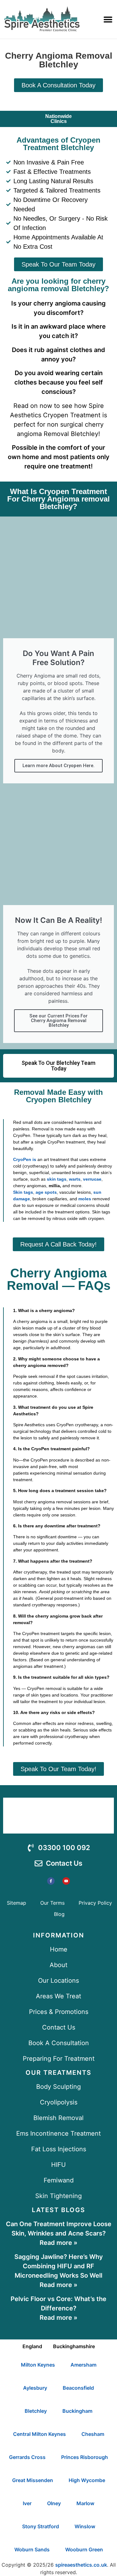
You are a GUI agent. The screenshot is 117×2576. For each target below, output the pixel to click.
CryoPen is (25, 1159)
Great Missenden (33, 2480)
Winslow (85, 2526)
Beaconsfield (78, 2388)
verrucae (92, 1179)
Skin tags (23, 1192)
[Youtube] (66, 1881)
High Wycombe (87, 2480)
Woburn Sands (32, 2549)
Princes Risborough (85, 2457)
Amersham (83, 2365)
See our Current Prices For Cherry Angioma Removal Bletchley (58, 1021)
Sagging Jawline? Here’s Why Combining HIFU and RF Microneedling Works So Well (59, 2266)
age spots (46, 1192)
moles (85, 1199)
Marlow (85, 2503)
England (32, 2346)
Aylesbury (35, 2388)
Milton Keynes (38, 2365)
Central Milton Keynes (39, 2434)
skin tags (57, 1179)
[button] (108, 19)
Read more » (58, 2243)
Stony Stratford (41, 2526)
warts (75, 1179)
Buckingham (77, 2411)
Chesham (93, 2434)
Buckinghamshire (74, 2346)
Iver (27, 2503)
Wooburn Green (84, 2549)
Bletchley (36, 2411)
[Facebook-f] (51, 1881)
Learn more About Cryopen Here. (58, 766)
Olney (54, 2503)
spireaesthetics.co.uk (81, 2565)
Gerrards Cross (27, 2457)
